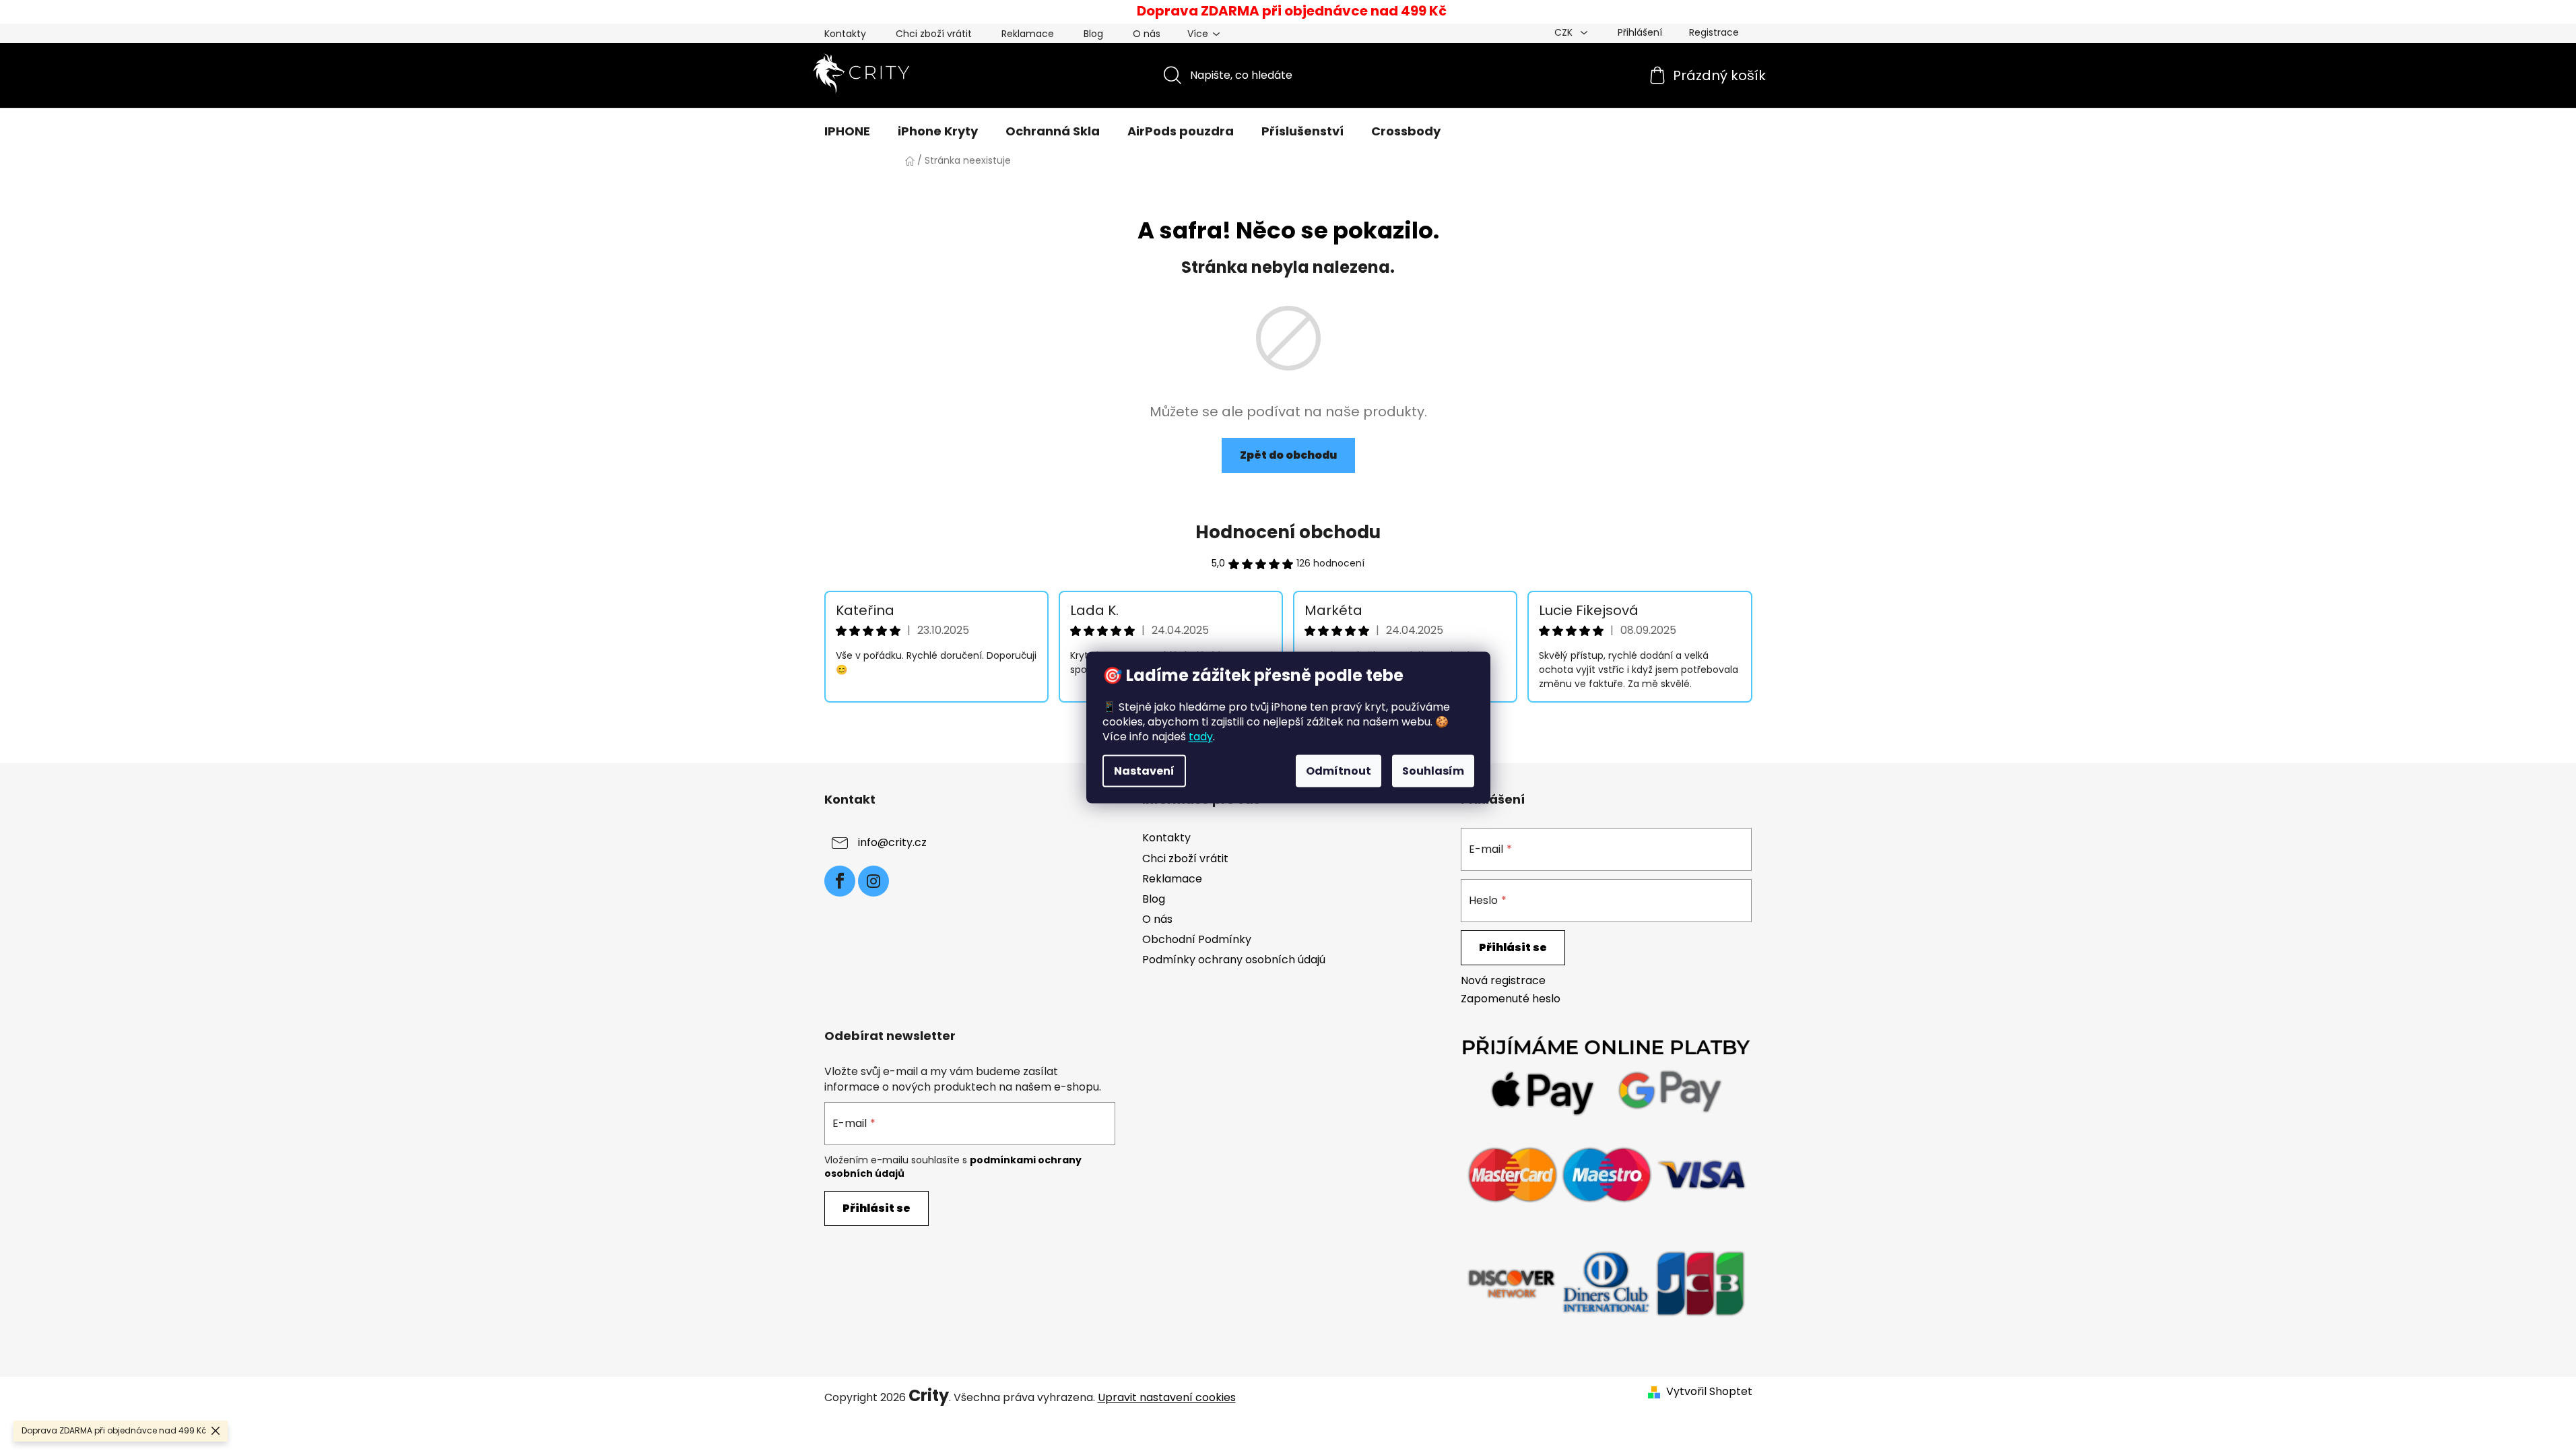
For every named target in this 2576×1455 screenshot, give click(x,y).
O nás (1147, 34)
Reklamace (1028, 34)
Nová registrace (1503, 981)
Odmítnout (1339, 771)
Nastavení (1144, 771)
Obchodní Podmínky (1197, 939)
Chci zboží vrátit (934, 34)
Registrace (1714, 32)
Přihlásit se (1513, 947)
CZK (1565, 32)
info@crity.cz (892, 843)
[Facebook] (840, 881)
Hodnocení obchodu (1288, 532)
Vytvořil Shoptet (1709, 1392)
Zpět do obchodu (1288, 455)
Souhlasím (1433, 771)
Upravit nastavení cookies (1167, 1397)
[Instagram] (873, 881)
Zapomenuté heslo (1511, 999)
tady (1201, 737)
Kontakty (845, 34)
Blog (1093, 34)
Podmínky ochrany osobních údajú (1234, 960)
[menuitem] (847, 131)
